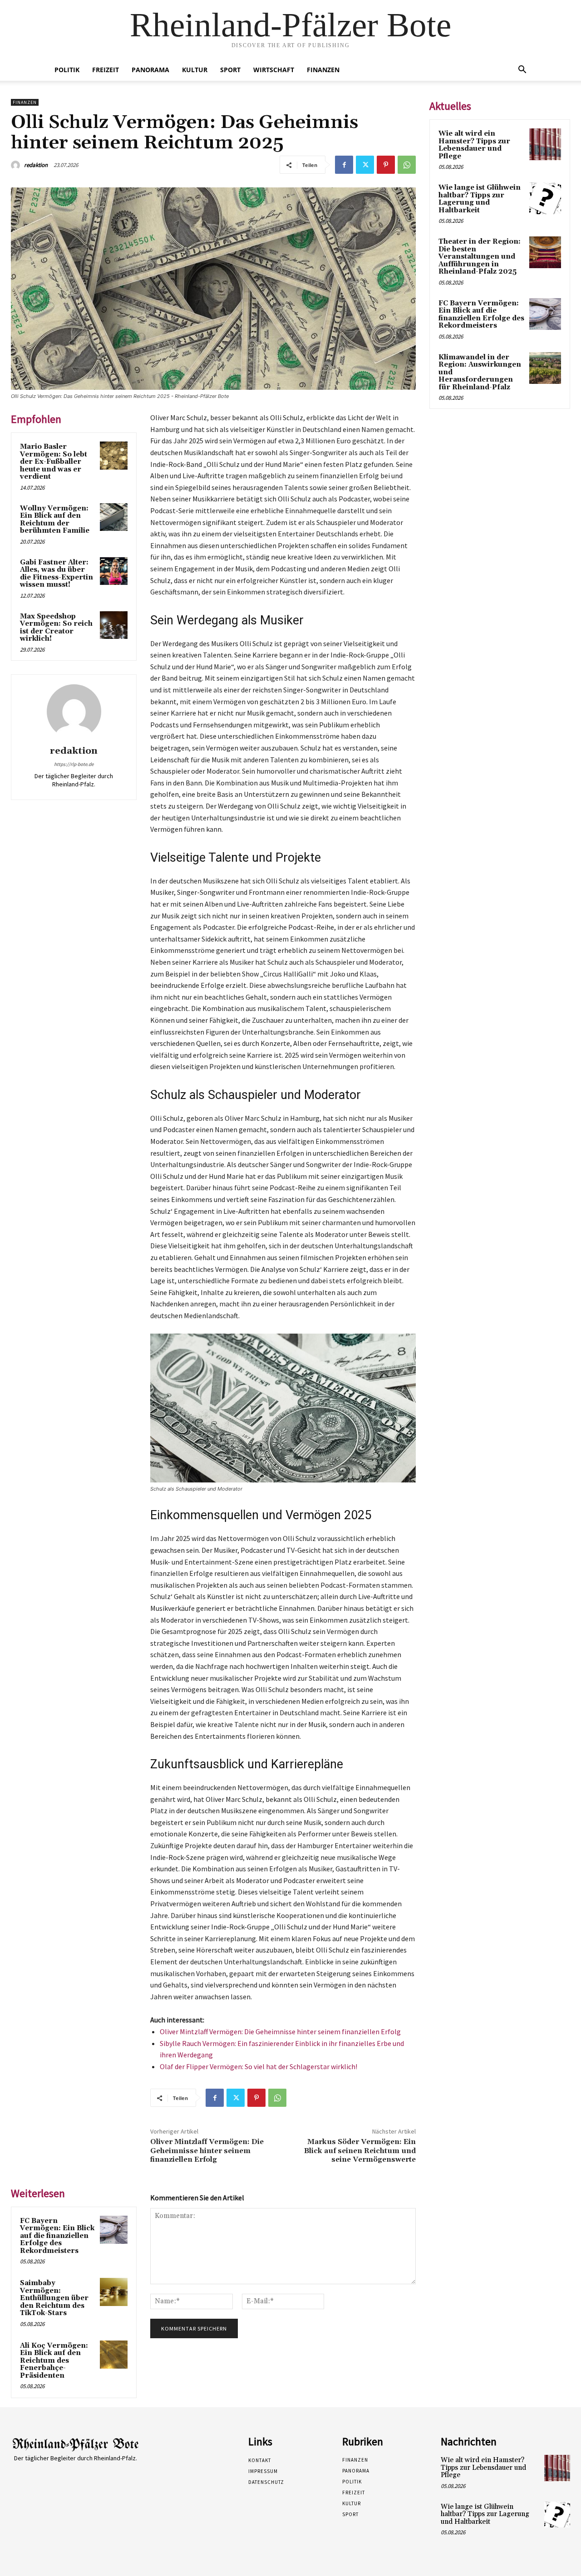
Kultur (195, 70)
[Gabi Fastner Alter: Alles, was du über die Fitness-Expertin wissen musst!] (114, 571)
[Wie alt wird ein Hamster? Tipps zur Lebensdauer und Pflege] (545, 144)
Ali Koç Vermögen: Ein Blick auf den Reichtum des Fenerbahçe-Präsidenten (54, 2361)
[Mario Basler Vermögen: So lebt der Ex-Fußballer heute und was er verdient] (114, 456)
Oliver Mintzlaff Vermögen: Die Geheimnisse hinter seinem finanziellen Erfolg (280, 2031)
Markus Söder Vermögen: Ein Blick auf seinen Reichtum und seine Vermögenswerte (360, 2150)
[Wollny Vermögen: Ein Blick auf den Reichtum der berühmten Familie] (114, 517)
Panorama (150, 70)
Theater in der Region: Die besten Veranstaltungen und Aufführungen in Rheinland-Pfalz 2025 (480, 257)
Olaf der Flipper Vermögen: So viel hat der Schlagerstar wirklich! (258, 2066)
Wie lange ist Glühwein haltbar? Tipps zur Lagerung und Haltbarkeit (480, 199)
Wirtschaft (274, 70)
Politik (67, 70)
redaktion (36, 165)
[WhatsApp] (407, 165)
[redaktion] (17, 165)
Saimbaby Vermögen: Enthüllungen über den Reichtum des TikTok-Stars (54, 2298)
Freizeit (106, 70)
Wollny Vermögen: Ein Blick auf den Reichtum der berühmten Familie (55, 520)
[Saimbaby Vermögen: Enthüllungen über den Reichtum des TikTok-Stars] (114, 2292)
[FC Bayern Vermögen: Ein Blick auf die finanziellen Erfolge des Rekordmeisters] (114, 2230)
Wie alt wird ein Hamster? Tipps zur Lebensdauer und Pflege (474, 145)
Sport (230, 70)
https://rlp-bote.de (74, 764)
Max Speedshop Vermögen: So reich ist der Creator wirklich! (56, 628)
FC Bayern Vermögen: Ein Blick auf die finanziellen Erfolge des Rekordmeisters (57, 2236)
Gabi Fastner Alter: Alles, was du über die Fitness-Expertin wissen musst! (57, 574)
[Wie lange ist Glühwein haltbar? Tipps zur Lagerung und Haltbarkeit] (545, 198)
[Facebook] (344, 165)
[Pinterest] (386, 165)
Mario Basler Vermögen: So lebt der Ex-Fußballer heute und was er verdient (54, 462)
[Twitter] (365, 165)
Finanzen (323, 70)
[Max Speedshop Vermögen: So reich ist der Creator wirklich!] (114, 625)
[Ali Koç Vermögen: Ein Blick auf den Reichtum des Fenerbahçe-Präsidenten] (114, 2355)
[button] (522, 71)
